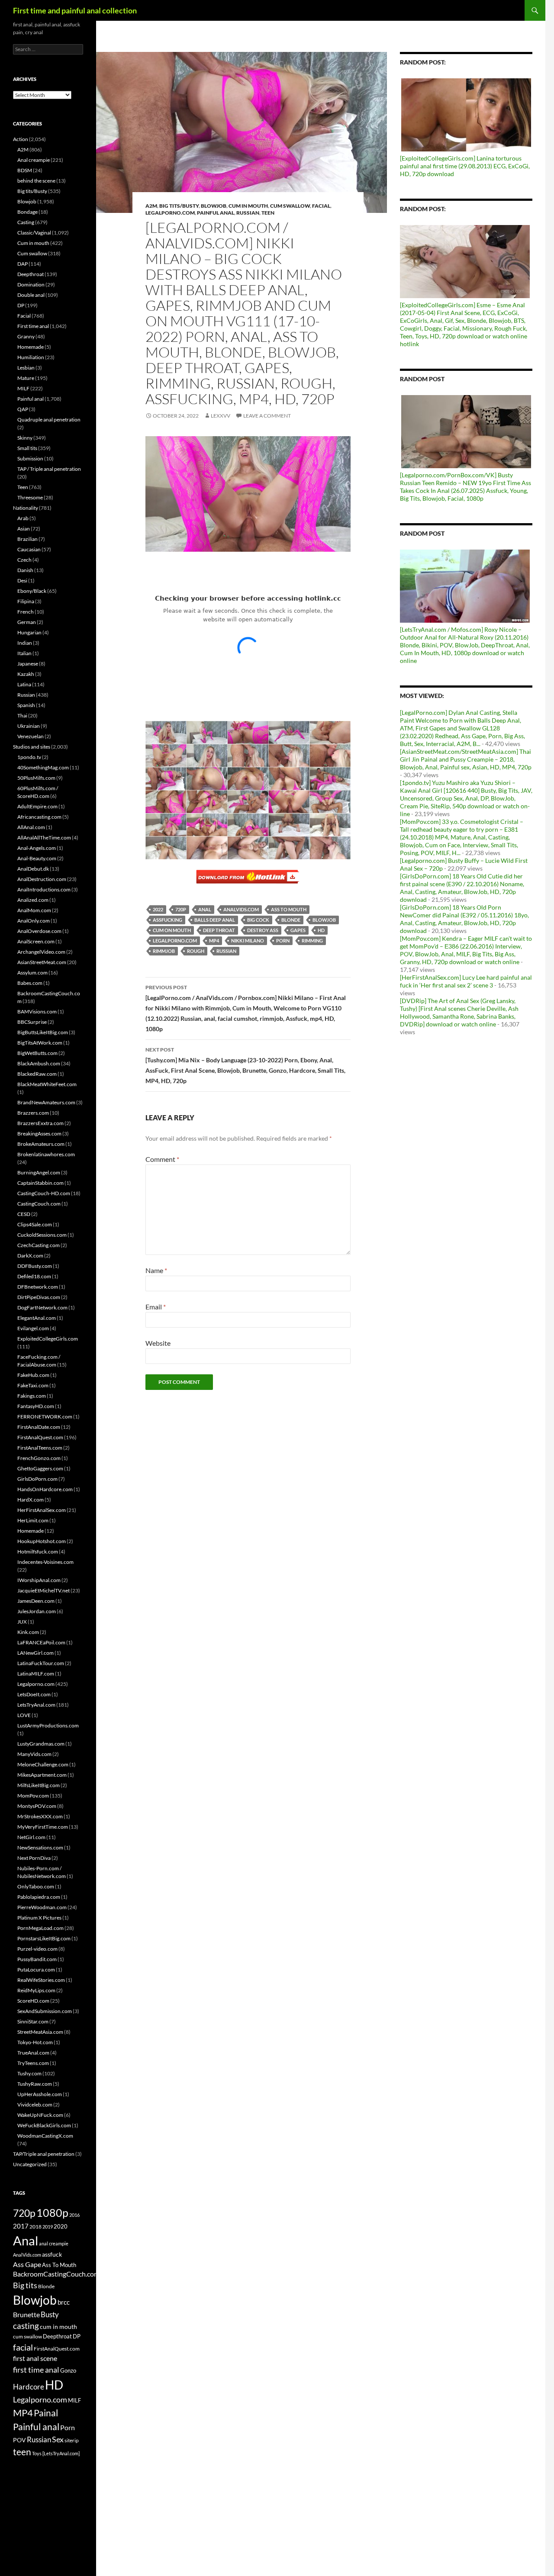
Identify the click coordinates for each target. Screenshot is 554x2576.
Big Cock (258, 920)
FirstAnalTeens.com (40, 1448)
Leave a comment (267, 416)
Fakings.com (32, 1396)
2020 (61, 2226)
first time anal (36, 2370)
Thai (22, 716)
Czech (24, 560)
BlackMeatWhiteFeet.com (47, 1084)
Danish (25, 570)
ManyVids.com (34, 1754)
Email (156, 1307)
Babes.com (30, 983)
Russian (248, 213)
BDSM (25, 170)
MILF (23, 388)
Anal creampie (34, 160)
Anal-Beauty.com (37, 858)
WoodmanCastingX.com (45, 2136)
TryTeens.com (33, 2063)
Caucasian (29, 549)
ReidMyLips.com (36, 1990)
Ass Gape (27, 2264)
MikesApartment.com (42, 1775)
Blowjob (214, 206)
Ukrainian (29, 726)
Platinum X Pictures (39, 1918)
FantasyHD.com (36, 1406)
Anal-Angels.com (37, 848)
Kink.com (28, 1632)
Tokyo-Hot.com (35, 2042)
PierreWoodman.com (42, 1907)
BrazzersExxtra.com (40, 1123)
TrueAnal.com (33, 2053)
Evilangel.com (33, 1328)
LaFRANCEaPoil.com (41, 1642)
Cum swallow (290, 206)
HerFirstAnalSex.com (42, 1510)
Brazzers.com (33, 1113)
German (27, 622)
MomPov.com (33, 1796)
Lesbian (26, 368)
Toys (37, 2453)
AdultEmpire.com (37, 806)
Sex (58, 2439)
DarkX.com (30, 1256)
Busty (50, 2314)
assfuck (52, 2254)
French (26, 612)
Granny (26, 336)
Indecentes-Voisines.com (45, 1562)
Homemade (31, 347)
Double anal (31, 295)
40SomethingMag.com (43, 767)
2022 (158, 909)
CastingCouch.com (39, 1204)
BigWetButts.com (37, 1053)
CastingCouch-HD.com (44, 1193)
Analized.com (33, 900)
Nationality (26, 508)
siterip (72, 2440)
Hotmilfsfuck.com (38, 1552)
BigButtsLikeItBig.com (43, 1032)
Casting (26, 222)
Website (158, 1343)
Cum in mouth (248, 206)
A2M (151, 206)
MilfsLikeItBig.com (39, 1785)
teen (22, 2452)
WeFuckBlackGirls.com (44, 2125)
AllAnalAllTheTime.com (44, 838)
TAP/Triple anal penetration (44, 2154)
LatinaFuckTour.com (41, 1663)
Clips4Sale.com (35, 1224)
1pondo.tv (29, 757)
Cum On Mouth (172, 930)
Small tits (27, 448)
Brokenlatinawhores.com (46, 1154)
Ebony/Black (32, 591)
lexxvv (221, 416)
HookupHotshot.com (42, 1541)
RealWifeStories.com (41, 1980)
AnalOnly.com (34, 921)
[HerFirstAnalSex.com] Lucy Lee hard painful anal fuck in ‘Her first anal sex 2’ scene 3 (466, 981)
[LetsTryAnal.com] (61, 2453)
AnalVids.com (241, 909)
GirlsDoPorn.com (37, 1479)
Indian (25, 643)
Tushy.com (29, 2073)
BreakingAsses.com (39, 1134)
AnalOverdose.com (39, 931)
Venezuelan (31, 736)
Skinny (25, 438)
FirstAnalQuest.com (40, 1437)
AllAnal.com (31, 827)
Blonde (291, 920)
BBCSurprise (32, 1022)
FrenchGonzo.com (39, 1458)
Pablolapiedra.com (39, 1897)
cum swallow (27, 2336)
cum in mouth (58, 2327)
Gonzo (68, 2370)
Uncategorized (30, 2164)
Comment (162, 1159)
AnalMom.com (34, 910)
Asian (24, 529)
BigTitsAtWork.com (40, 1043)
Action (21, 139)
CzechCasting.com (39, 1245)
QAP (23, 409)
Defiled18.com (34, 1276)
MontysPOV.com (37, 1806)
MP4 (214, 941)
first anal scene (35, 2358)
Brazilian (27, 539)
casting (26, 2326)
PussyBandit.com (37, 1959)
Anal (205, 909)
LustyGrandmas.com (41, 1744)
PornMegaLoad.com (40, 1928)
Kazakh (26, 674)
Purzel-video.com (37, 1949)
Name (156, 1270)
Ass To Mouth (289, 909)
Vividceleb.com (35, 2105)
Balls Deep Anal (215, 920)
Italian (24, 653)
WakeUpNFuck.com (40, 2115)
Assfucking (167, 920)
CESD (24, 1214)
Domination (31, 285)
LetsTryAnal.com (36, 1705)
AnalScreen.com (36, 941)
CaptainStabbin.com (40, 1183)
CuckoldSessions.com (42, 1235)
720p (181, 909)
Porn (283, 941)
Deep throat (219, 930)
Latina (24, 684)
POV (19, 2440)
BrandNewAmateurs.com (46, 1102)
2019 (48, 2227)
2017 (21, 2226)
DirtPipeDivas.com (39, 1297)
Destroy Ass (263, 930)
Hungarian (29, 632)
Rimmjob (164, 951)
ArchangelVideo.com (41, 952)
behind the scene (36, 181)
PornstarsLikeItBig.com (44, 1938)
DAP (23, 264)
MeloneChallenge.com (43, 1764)
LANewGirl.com (35, 1653)
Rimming (312, 941)
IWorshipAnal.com (39, 1580)
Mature (26, 378)
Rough (196, 951)
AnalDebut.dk (33, 869)
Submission (30, 458)
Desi (22, 580)
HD (321, 930)
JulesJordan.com (37, 1611)
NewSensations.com (40, 1848)
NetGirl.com (31, 1837)
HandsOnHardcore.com (45, 1489)
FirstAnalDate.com (39, 1427)
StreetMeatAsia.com (40, 2032)
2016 (74, 2215)
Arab (23, 518)
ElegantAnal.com (37, 1318)
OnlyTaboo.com (36, 1886)
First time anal (33, 326)
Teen (268, 213)
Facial (321, 206)
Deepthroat (31, 274)
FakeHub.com (33, 1375)
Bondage (27, 212)
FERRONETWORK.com (45, 1417)
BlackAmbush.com (39, 1063)
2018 (35, 2227)
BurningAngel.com (39, 1172)
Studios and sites (32, 747)
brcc (64, 2302)
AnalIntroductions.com (44, 889)
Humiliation (31, 357)
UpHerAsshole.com (40, 2094)
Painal (46, 2413)
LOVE (24, 1715)
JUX (22, 1622)
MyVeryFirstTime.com (43, 1827)
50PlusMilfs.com (36, 778)
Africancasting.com (39, 817)
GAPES (298, 930)
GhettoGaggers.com (40, 1468)
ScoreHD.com (33, 2001)
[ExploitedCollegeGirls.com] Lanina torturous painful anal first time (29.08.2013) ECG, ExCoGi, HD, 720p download (465, 166)
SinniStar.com (33, 2021)
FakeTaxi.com (33, 1385)
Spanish (26, 705)
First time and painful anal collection (75, 10)
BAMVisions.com (37, 1011)
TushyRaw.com (35, 2084)
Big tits (25, 2285)
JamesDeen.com (36, 1601)
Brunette (26, 2314)
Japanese (28, 664)
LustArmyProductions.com (48, 1725)
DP (21, 305)
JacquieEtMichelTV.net (43, 1590)
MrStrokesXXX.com (40, 1816)
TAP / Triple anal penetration (49, 469)
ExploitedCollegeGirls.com (48, 1339)
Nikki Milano (248, 941)
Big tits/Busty (179, 206)
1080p (52, 2213)
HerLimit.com (33, 1520)
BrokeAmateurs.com (41, 1144)
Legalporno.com (170, 213)
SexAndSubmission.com (45, 2011)
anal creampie (54, 2243)
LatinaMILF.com (36, 1674)
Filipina (26, 601)
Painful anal (216, 213)
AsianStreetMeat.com (42, 962)
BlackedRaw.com (37, 1074)
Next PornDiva (34, 1858)
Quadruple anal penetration (49, 420)
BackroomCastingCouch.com (56, 2274)
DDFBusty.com (35, 1266)
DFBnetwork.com (38, 1287)
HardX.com (31, 1500)
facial (23, 2347)
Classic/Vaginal (34, 233)
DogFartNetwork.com (42, 1307)
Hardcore (29, 2387)
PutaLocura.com (36, 1970)
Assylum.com (32, 973)
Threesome (30, 497)
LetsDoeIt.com (34, 1694)
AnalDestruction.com (42, 879)
